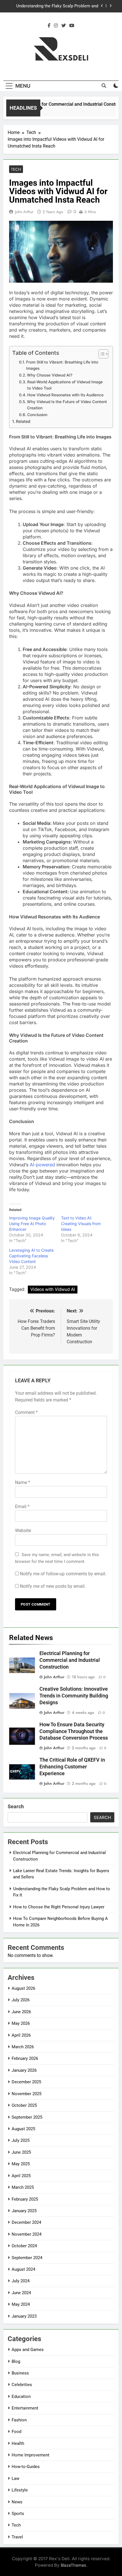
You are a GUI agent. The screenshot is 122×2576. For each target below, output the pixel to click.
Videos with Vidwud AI (53, 1289)
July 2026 (21, 2000)
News (17, 2502)
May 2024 (21, 2304)
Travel (17, 2537)
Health (18, 2443)
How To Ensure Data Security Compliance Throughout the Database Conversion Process (74, 1731)
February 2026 (25, 2058)
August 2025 (23, 2129)
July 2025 (21, 2140)
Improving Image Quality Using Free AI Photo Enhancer (32, 1224)
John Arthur (24, 212)
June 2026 (21, 2012)
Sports (18, 2514)
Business (20, 2373)
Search (16, 1806)
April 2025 (21, 2176)
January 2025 (24, 2211)
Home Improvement (30, 2455)
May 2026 (21, 2023)
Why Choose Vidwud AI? (50, 375)
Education (21, 2397)
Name (23, 1482)
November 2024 (27, 2234)
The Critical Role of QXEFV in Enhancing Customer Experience (72, 1767)
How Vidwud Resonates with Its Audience (65, 395)
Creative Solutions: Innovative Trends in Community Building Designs (74, 1696)
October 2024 (24, 2246)
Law (15, 2478)
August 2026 (23, 1988)
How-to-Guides (26, 2467)
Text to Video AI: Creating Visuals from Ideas (81, 1224)
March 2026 (23, 2047)
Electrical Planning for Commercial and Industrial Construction (70, 1660)
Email (22, 1507)
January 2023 (24, 2316)
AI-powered (42, 1165)
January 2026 (24, 2070)
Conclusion (37, 415)
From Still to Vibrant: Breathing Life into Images (62, 365)
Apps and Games (28, 2350)
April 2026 (21, 2035)
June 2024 (21, 2293)
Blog (16, 2361)
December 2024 (26, 2222)
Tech (16, 169)
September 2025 (27, 2117)
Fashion (19, 2420)
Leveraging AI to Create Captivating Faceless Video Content (31, 1256)
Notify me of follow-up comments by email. (63, 1574)
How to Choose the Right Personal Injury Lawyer (60, 11)
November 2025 (27, 2094)
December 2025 (26, 2082)
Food (16, 2432)
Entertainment (25, 2408)
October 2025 (24, 2105)
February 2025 (25, 2199)
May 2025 (21, 2164)
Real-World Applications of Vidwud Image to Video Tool (65, 385)
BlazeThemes (73, 2565)
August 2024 (23, 2269)
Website (23, 1531)
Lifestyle (20, 2490)
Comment (26, 1412)
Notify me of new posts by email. (53, 1586)
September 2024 (27, 2258)
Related (23, 421)
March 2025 (23, 2187)
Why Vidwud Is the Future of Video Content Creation (67, 405)
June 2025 (21, 2152)
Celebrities (22, 2385)
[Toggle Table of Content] (101, 354)
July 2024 (21, 2281)
